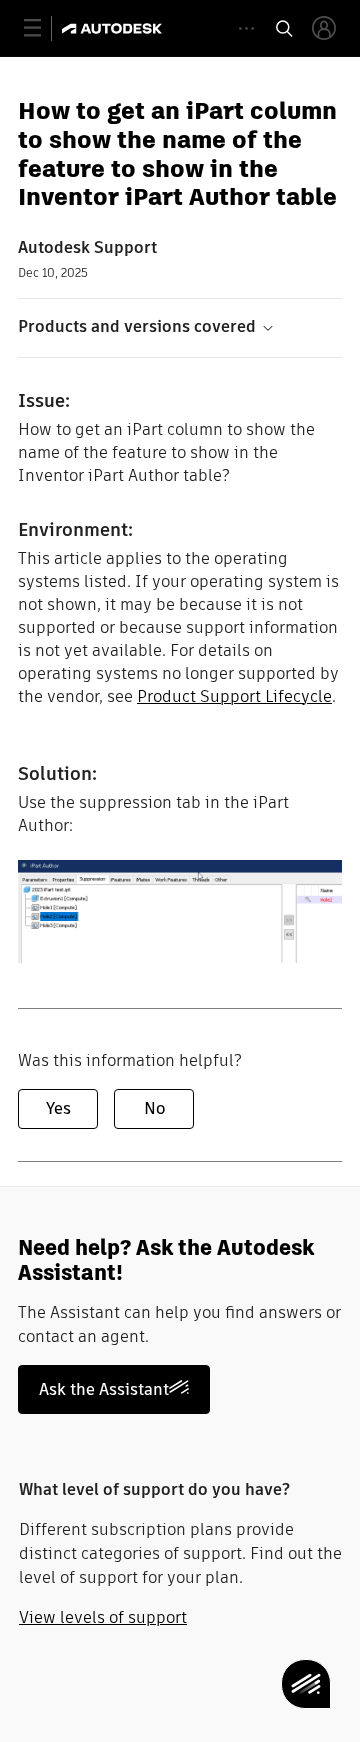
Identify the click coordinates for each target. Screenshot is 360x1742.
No (154, 1108)
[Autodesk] (114, 28)
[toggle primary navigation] (43, 28)
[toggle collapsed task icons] (246, 28)
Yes (58, 1108)
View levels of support (103, 1617)
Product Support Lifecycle (234, 696)
